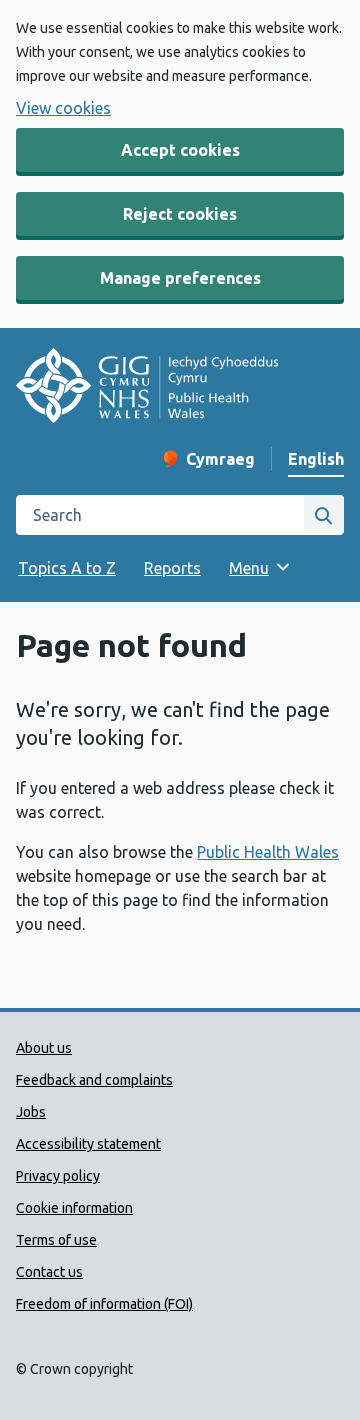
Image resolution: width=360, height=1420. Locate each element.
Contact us (49, 1272)
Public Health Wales (268, 852)
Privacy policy (58, 1176)
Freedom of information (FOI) (104, 1304)
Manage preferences (180, 278)
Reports (172, 568)
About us (44, 1048)
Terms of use (56, 1240)
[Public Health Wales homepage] (147, 388)
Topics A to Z (67, 568)
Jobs (31, 1112)
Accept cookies (180, 150)
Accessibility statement (88, 1144)
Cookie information (74, 1208)
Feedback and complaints (94, 1080)
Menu (249, 568)
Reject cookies (180, 214)
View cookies (63, 108)
